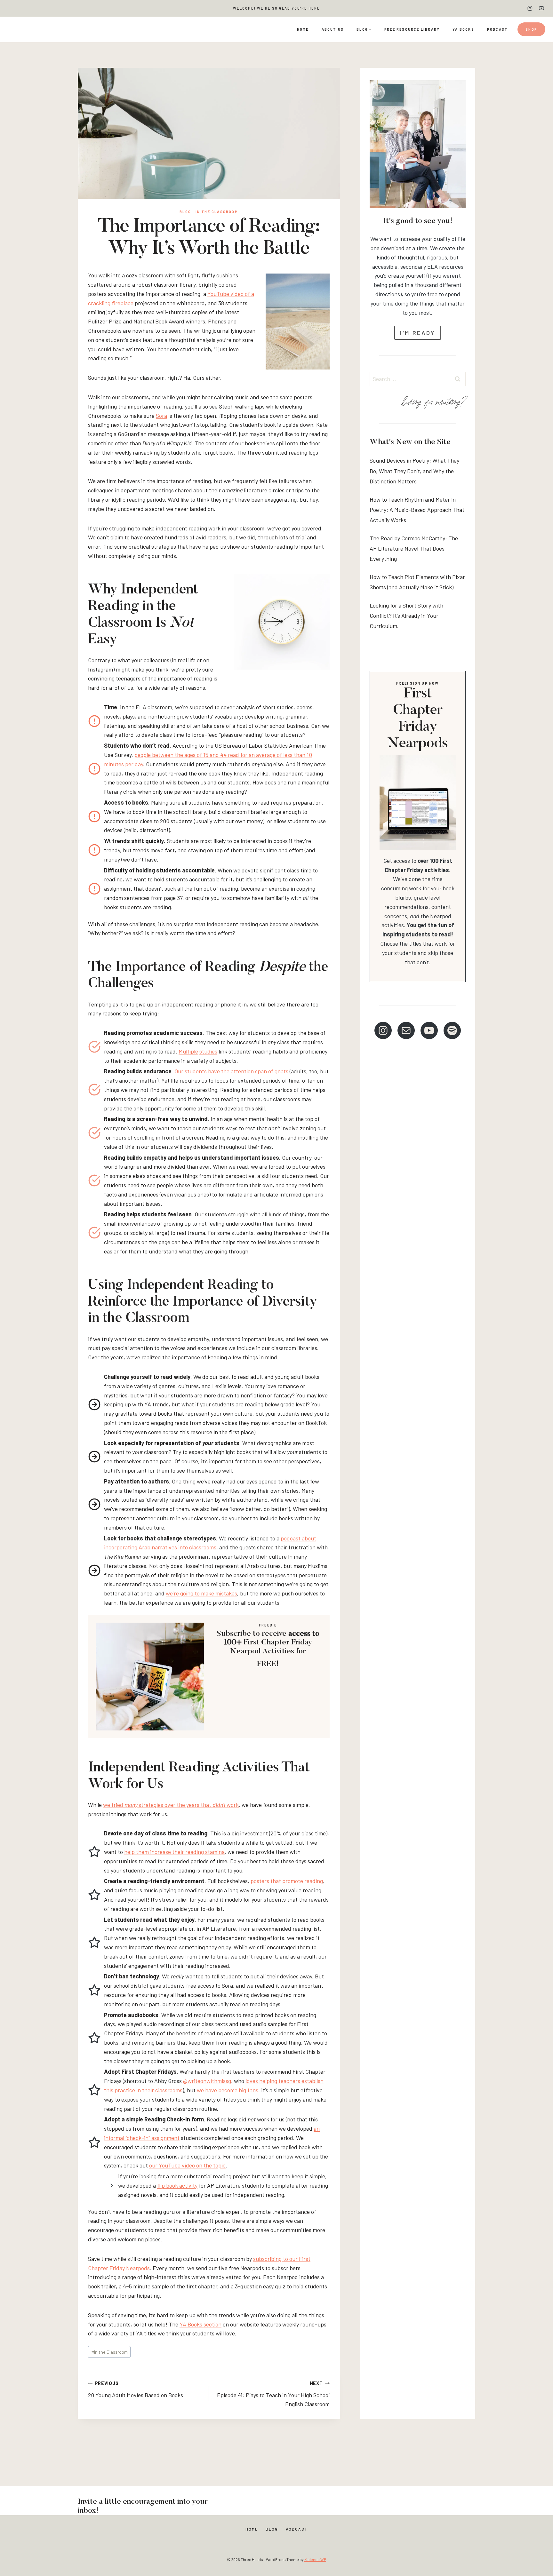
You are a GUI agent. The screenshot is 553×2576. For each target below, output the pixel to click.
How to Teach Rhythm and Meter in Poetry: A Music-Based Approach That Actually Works (417, 510)
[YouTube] (541, 8)
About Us (333, 29)
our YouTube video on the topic (187, 2165)
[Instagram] (530, 8)
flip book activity (177, 2185)
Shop (531, 29)
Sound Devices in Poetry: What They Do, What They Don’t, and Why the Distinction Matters (414, 471)
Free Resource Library (412, 29)
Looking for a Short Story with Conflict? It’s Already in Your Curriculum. (406, 616)
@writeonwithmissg (207, 2081)
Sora (161, 416)
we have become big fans (228, 2090)
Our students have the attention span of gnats (231, 1071)
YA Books (463, 29)
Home (303, 29)
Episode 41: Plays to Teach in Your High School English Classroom (273, 2394)
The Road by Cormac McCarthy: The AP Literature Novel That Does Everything (414, 549)
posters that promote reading (287, 1881)
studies (208, 1051)
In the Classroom (217, 212)
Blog (185, 212)
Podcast (497, 29)
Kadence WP (315, 2559)
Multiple (188, 1051)
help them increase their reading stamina (174, 1852)
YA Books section (200, 2324)
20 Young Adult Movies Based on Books (136, 2389)
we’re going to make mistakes (201, 1593)
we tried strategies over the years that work (171, 1805)
